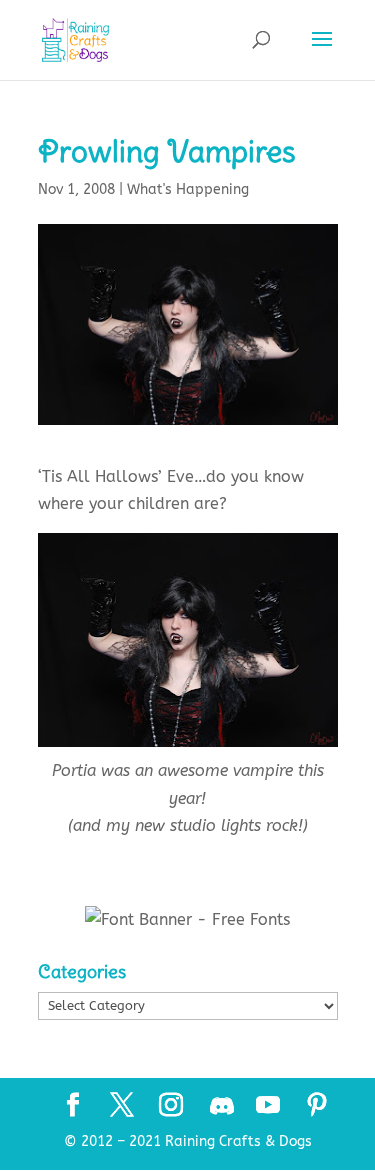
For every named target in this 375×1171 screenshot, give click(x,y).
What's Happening (188, 189)
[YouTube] (268, 1107)
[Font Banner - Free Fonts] (187, 919)
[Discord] (222, 1106)
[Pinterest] (317, 1107)
